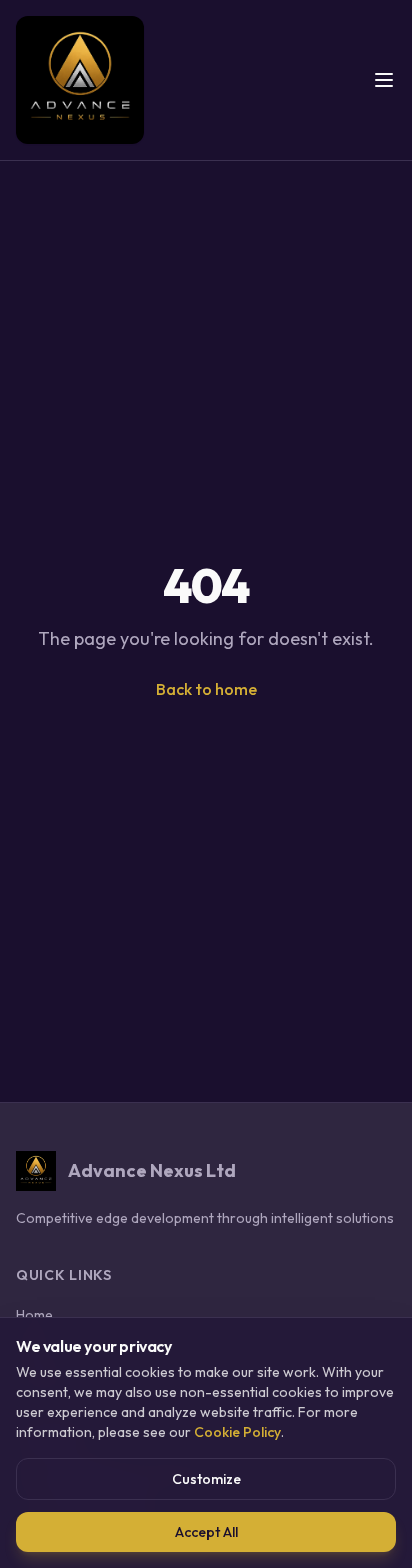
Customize (206, 1479)
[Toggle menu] (384, 80)
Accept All (206, 1532)
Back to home (206, 689)
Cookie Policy (237, 1432)
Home (34, 1315)
